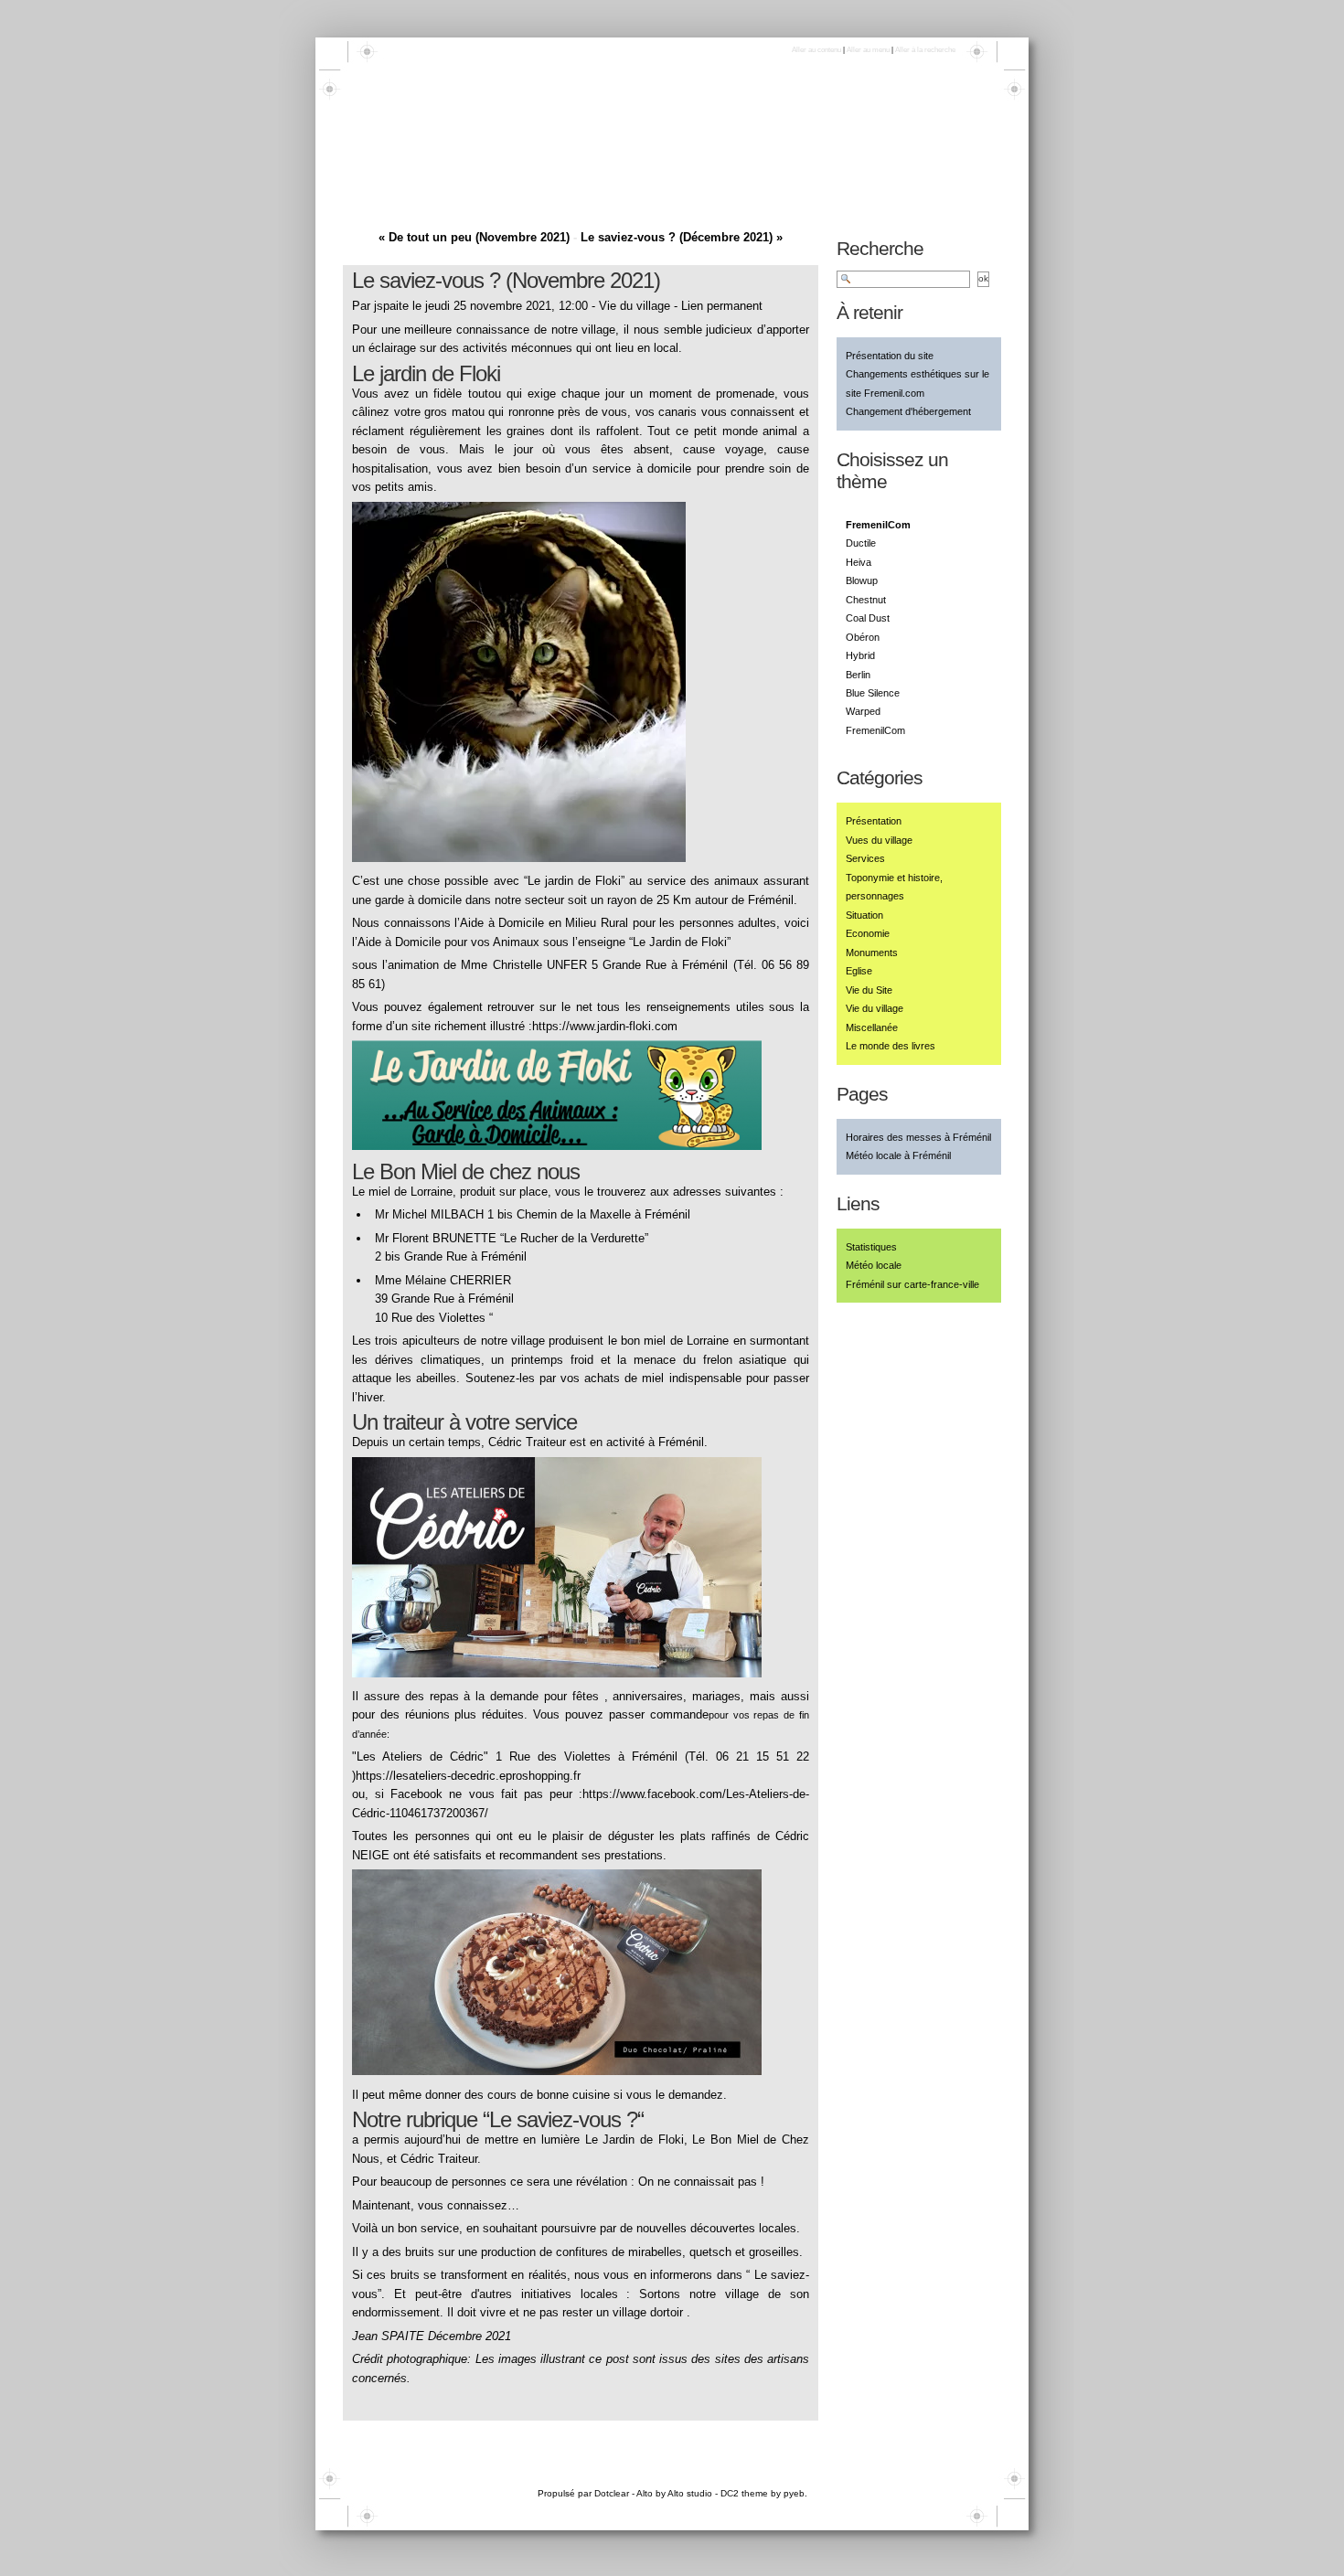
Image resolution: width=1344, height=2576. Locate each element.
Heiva (859, 562)
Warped (863, 711)
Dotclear (612, 2493)
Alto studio (690, 2493)
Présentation (874, 821)
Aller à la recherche (925, 50)
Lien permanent (722, 306)
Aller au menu (868, 50)
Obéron (863, 637)
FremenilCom (875, 730)
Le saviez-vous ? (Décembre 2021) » (682, 237)
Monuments (872, 953)
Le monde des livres (891, 1046)
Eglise (859, 971)
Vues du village (879, 840)
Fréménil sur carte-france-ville (912, 1284)
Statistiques (871, 1247)
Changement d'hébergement (908, 411)
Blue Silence (873, 693)
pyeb (794, 2493)
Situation (864, 915)
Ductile (861, 543)
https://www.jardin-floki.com (605, 1026)
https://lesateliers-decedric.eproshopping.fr (468, 1776)
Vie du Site (869, 990)
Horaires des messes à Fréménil (918, 1137)
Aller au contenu (816, 50)
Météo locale (874, 1265)
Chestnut (866, 600)
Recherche (880, 248)
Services (865, 858)
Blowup (862, 580)
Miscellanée (872, 1027)
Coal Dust (868, 618)
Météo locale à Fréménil (898, 1155)
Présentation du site (890, 356)
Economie (868, 933)
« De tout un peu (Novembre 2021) (474, 237)
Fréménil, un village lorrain (484, 161)
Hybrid (860, 655)
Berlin (858, 675)
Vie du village (635, 306)
